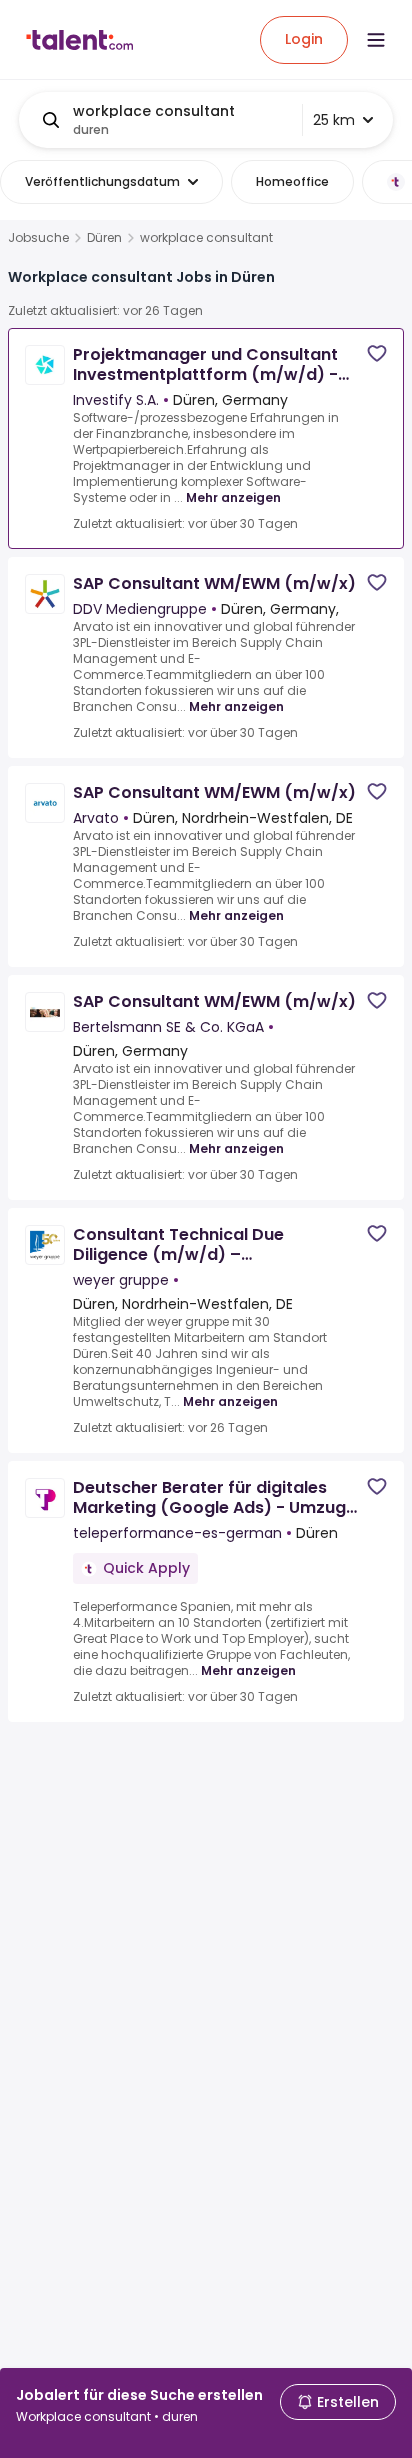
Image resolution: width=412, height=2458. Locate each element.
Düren (104, 238)
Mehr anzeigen (233, 497)
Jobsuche (38, 238)
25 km (334, 120)
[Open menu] (376, 40)
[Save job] (377, 353)
